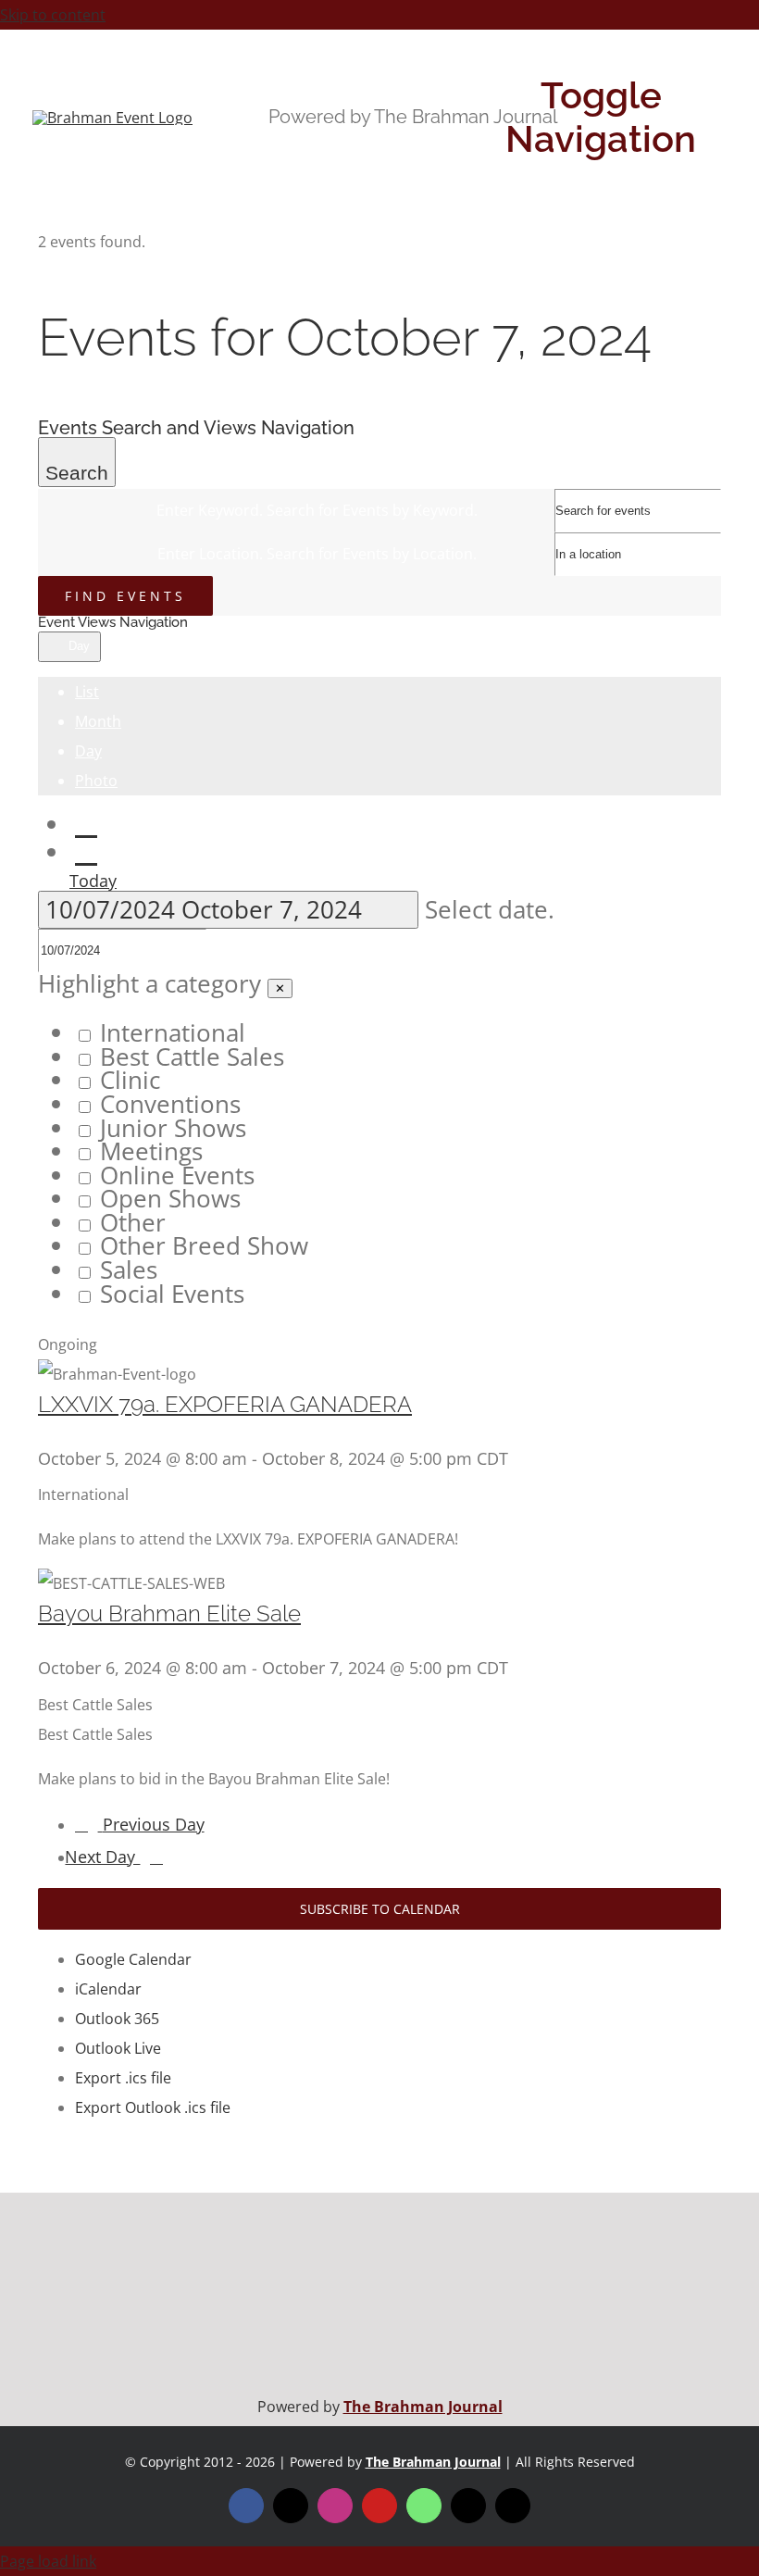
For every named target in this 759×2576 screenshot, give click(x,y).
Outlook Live (118, 2048)
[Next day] (86, 852)
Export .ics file (123, 2078)
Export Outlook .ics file (153, 2107)
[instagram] (335, 2506)
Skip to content (53, 15)
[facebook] (246, 2506)
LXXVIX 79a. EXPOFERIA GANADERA (225, 1404)
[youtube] (379, 2506)
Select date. (490, 910)
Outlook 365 (117, 2019)
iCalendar (108, 1989)
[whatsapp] (424, 2506)
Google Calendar (133, 1959)
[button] (379, 1139)
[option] (398, 1033)
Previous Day (153, 1824)
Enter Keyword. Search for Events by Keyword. (317, 510)
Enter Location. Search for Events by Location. (317, 554)
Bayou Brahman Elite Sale (169, 1613)
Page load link (48, 2561)
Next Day (102, 1857)
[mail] (468, 2506)
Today (93, 881)
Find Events (125, 596)
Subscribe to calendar (380, 1909)
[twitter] (291, 2506)
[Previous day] (86, 825)
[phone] (513, 2506)
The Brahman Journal (423, 2407)
